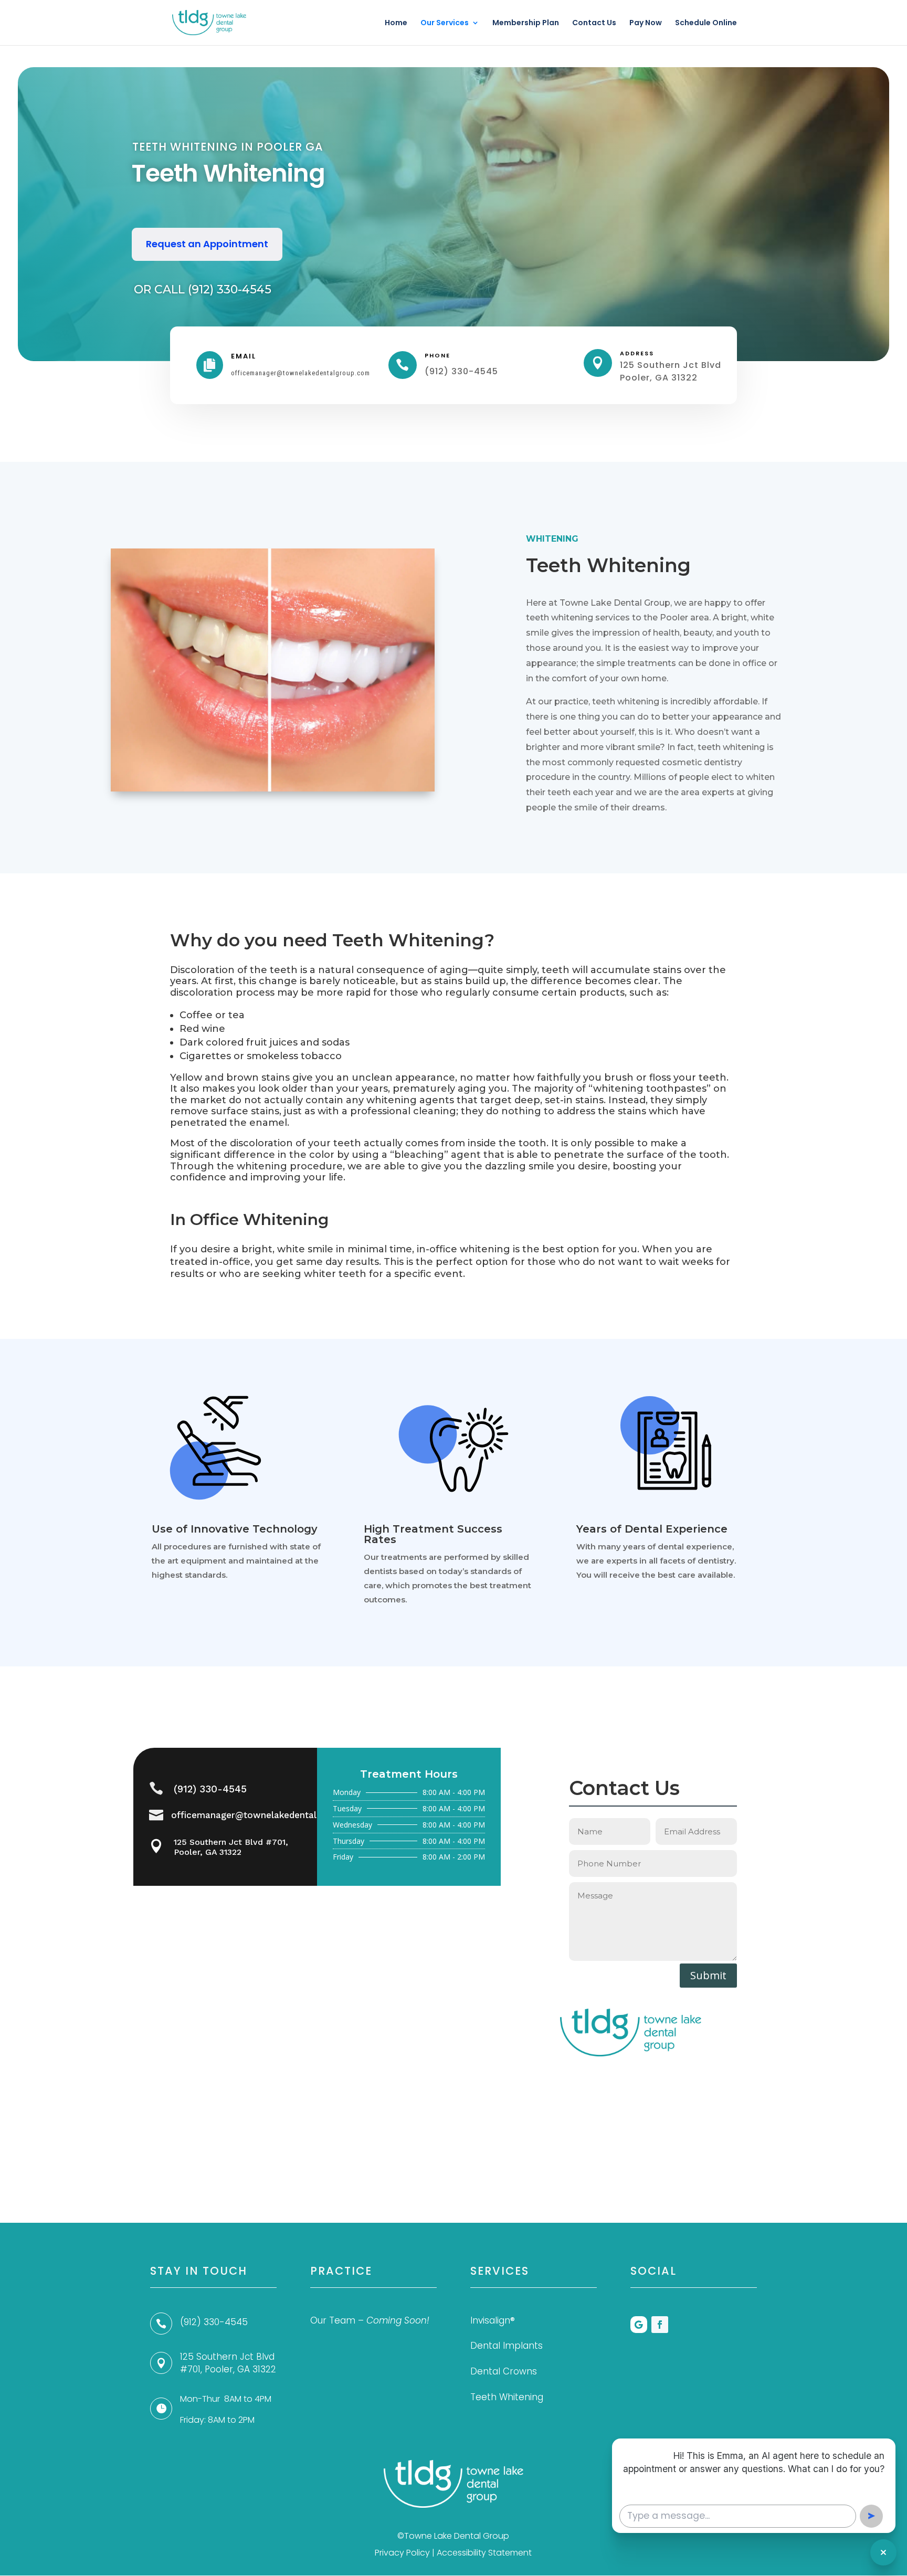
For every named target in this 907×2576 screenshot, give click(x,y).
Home (396, 23)
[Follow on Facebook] (660, 2325)
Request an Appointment (207, 244)
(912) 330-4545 (210, 1789)
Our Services (445, 23)
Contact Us (594, 23)
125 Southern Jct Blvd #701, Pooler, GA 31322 (231, 1847)
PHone (437, 355)
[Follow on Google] (639, 2325)
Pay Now (646, 23)
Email (244, 356)
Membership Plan (526, 23)
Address (637, 353)
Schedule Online (706, 23)
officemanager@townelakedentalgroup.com (267, 1815)
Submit (708, 1975)
